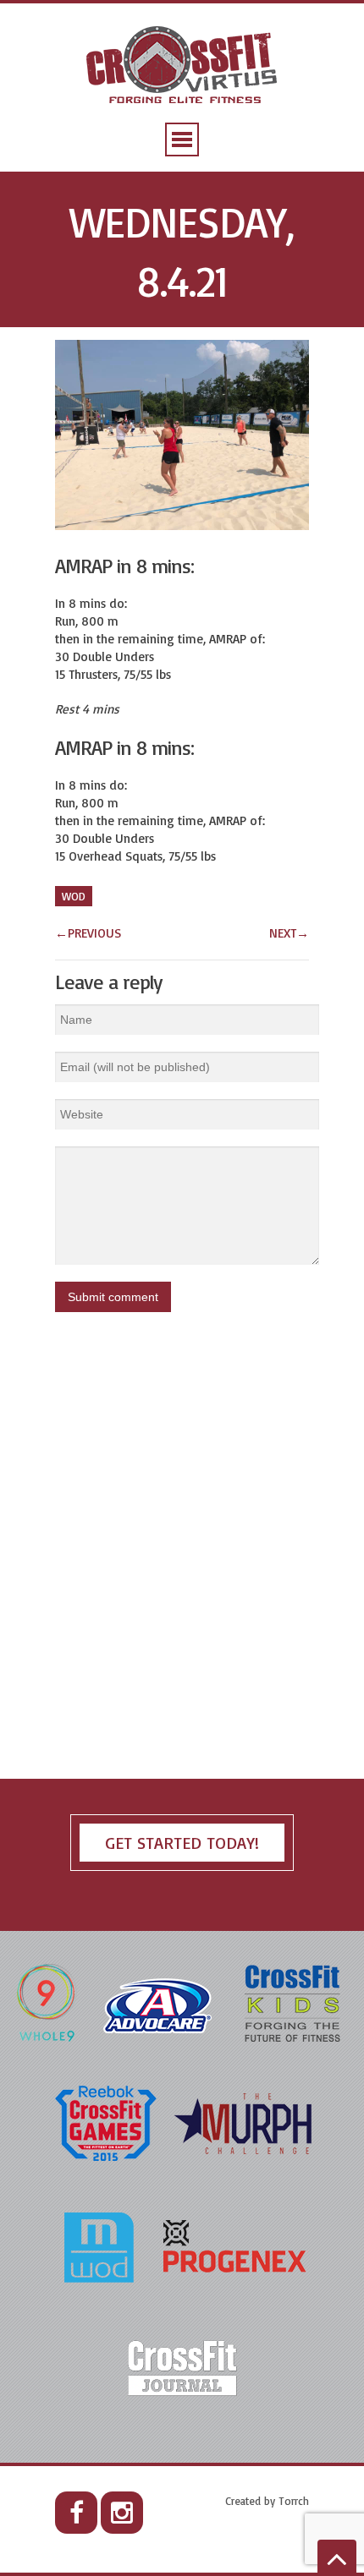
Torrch (294, 2501)
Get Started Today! (182, 1843)
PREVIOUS (88, 933)
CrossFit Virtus (182, 66)
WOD (74, 896)
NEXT (289, 933)
